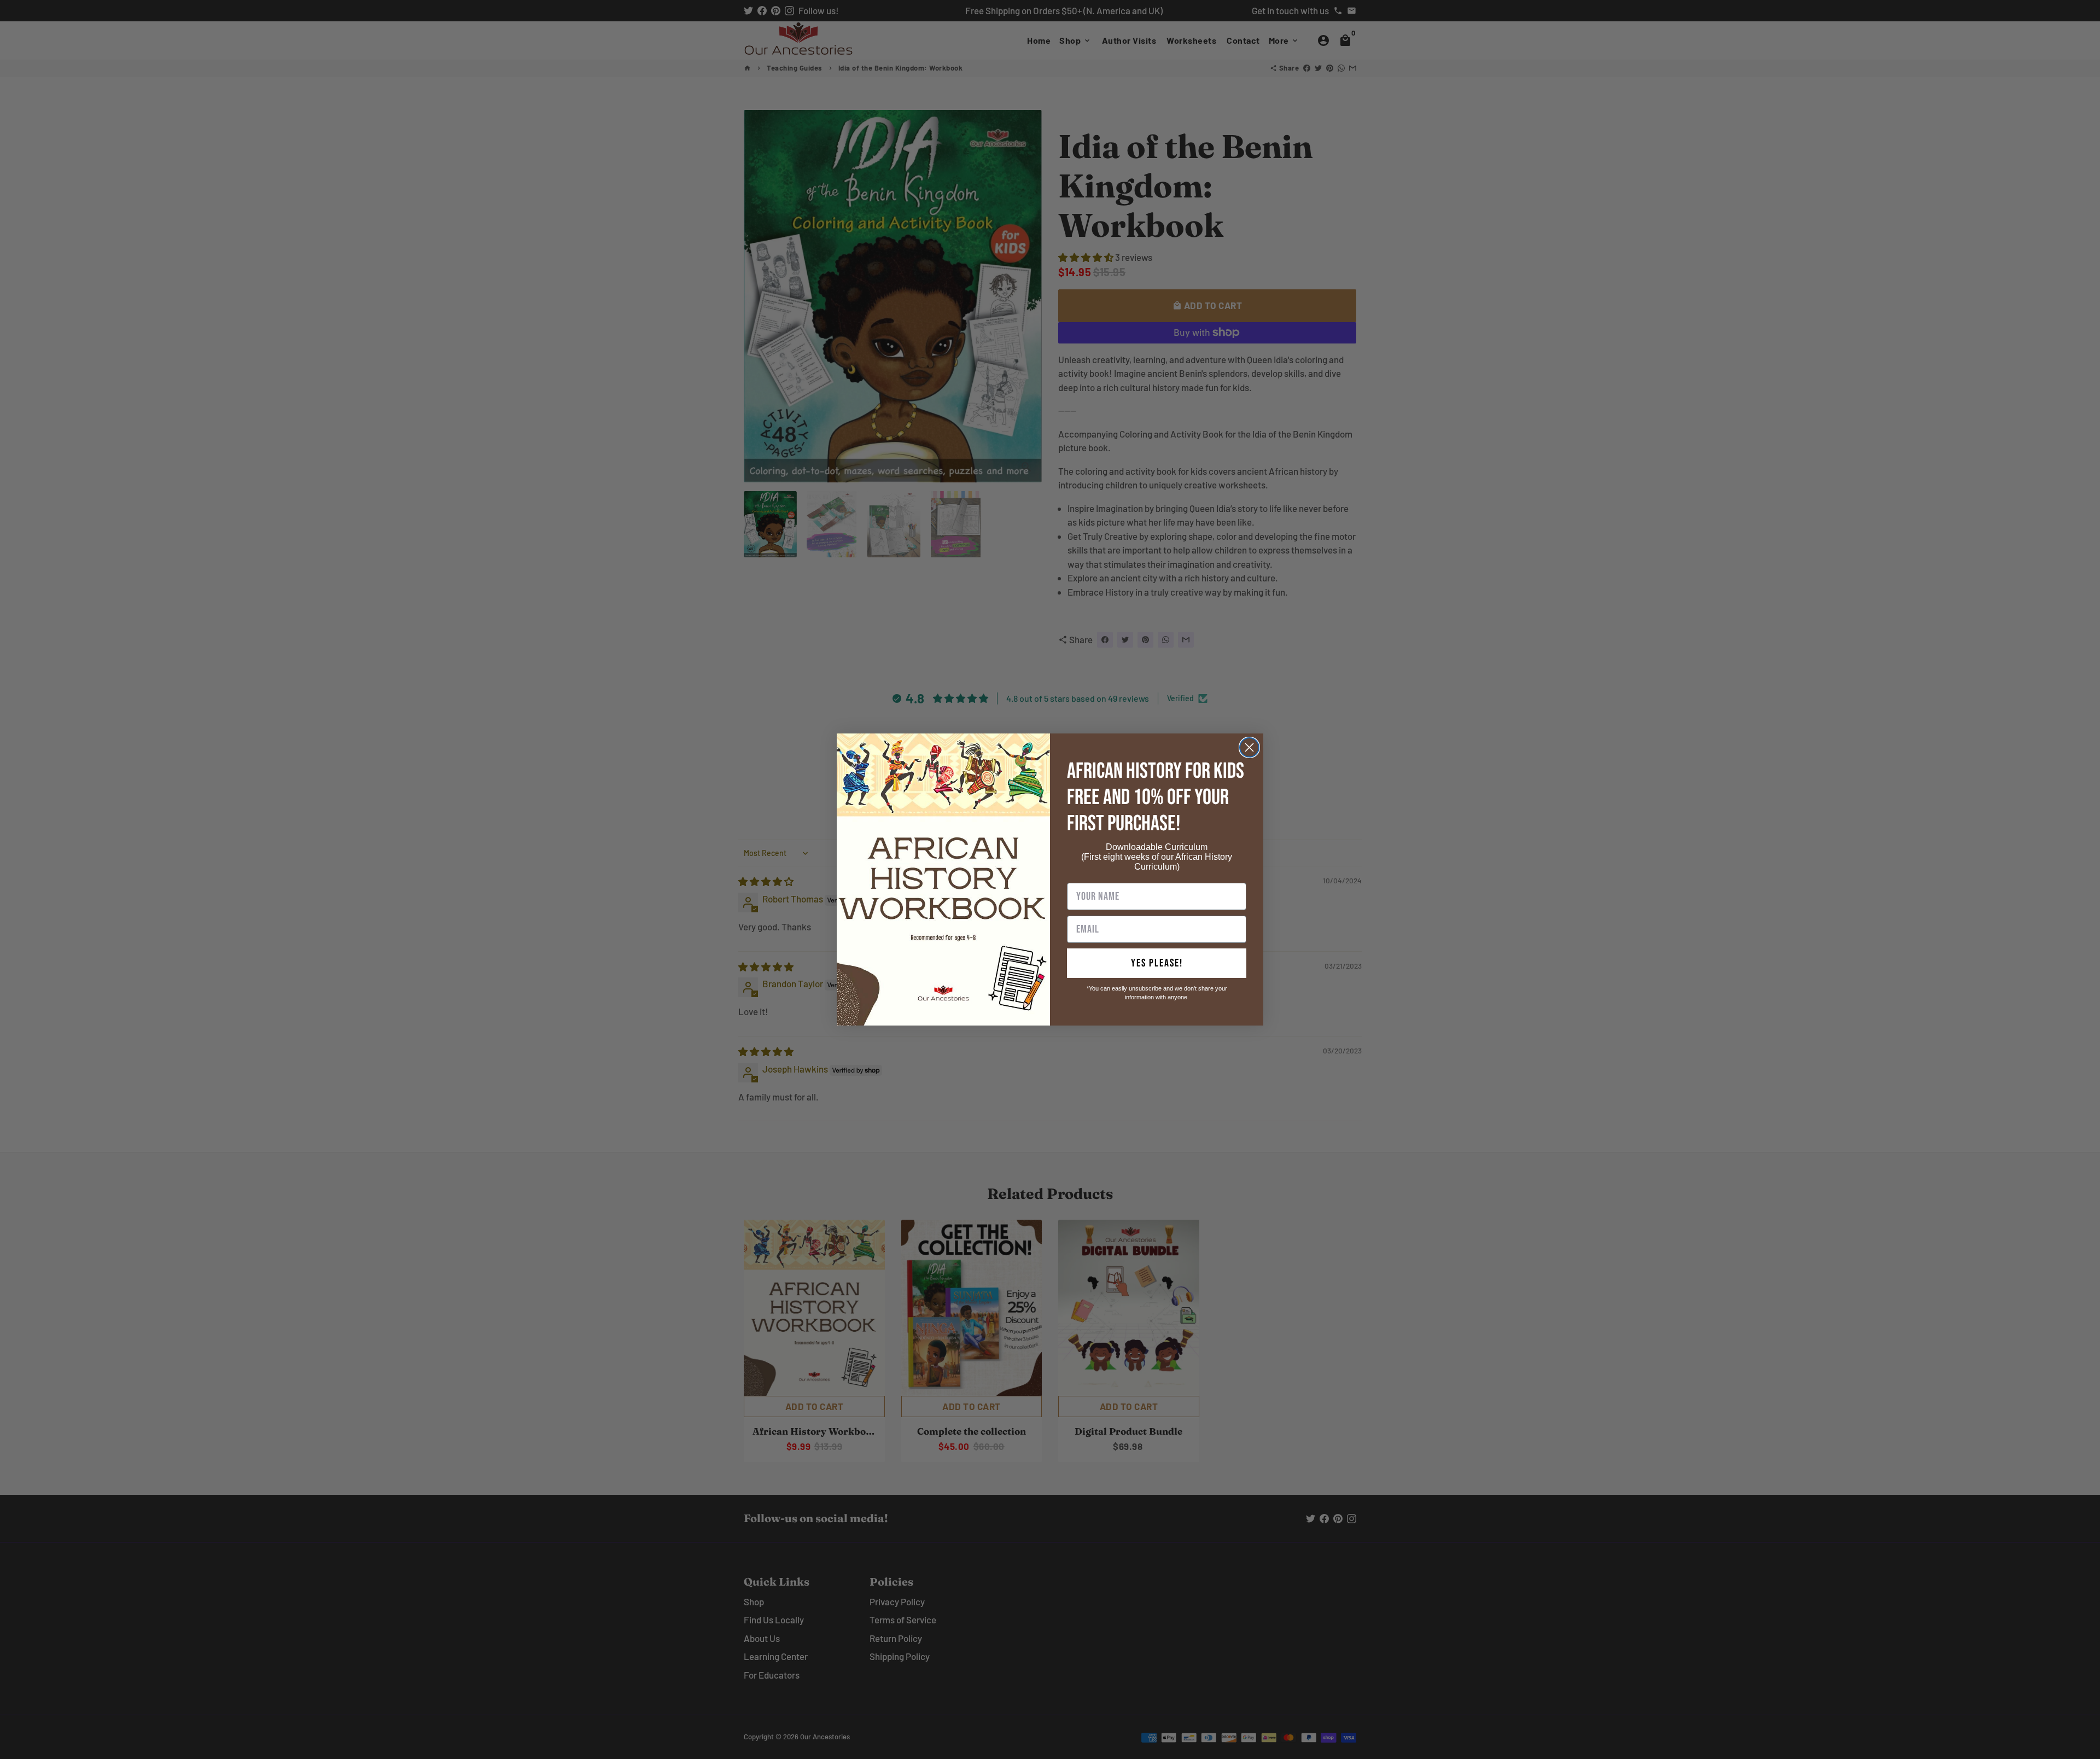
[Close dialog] (1249, 747)
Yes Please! (1157, 963)
